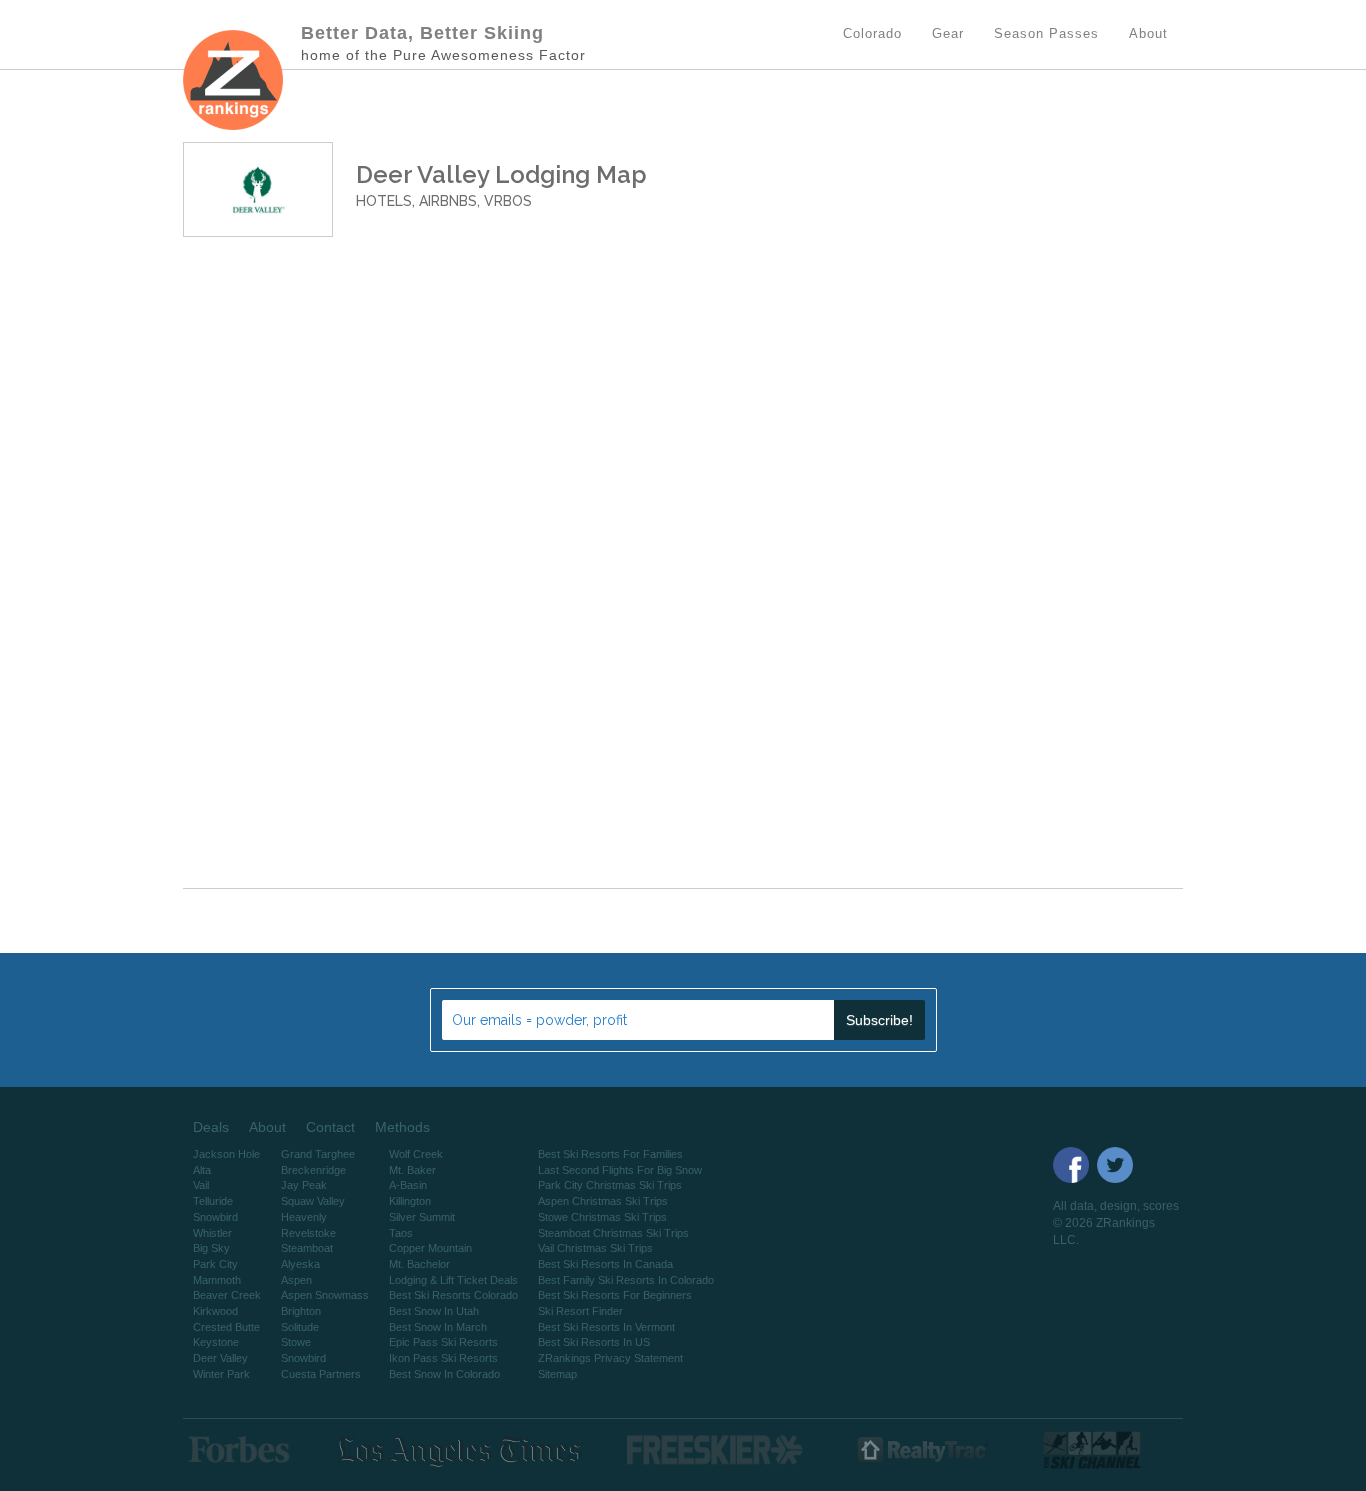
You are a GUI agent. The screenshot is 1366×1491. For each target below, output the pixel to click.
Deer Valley (220, 1358)
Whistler (212, 1233)
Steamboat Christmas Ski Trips (613, 1233)
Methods (402, 1127)
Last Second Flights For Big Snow (620, 1170)
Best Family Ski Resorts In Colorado (626, 1280)
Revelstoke (308, 1233)
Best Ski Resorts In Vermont (606, 1327)
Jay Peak (304, 1185)
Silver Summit (422, 1217)
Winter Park (221, 1374)
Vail (201, 1185)
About (267, 1127)
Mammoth (217, 1280)
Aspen (296, 1280)
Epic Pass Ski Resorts (443, 1342)
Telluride (213, 1201)
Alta (202, 1170)
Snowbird (215, 1217)
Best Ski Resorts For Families (610, 1154)
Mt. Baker (412, 1170)
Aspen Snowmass (325, 1295)
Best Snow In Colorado (444, 1374)
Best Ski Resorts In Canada (605, 1264)
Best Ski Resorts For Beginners (615, 1295)
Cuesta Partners (321, 1374)
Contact (330, 1127)
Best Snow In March (438, 1327)
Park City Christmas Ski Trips (610, 1185)
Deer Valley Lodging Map (501, 174)
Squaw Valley (313, 1201)
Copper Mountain (430, 1248)
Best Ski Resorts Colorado (453, 1295)
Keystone (216, 1342)
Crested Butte (226, 1327)
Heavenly (304, 1217)
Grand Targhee (318, 1154)
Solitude (300, 1327)
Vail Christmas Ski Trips (595, 1248)
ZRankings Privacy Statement (610, 1358)
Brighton (301, 1311)
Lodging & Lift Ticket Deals (453, 1280)
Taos (401, 1233)
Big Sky (211, 1248)
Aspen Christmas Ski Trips (603, 1201)
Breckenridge (313, 1170)
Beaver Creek (227, 1295)
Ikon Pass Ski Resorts (443, 1358)
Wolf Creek (416, 1154)
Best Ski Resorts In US (594, 1342)
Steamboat (307, 1248)
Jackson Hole (226, 1154)
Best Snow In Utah (434, 1311)
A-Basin (408, 1185)
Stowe (296, 1342)
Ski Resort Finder (580, 1311)
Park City (215, 1264)
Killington (410, 1201)
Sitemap (557, 1374)
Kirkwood (215, 1311)
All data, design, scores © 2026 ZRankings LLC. (1116, 1223)
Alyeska (300, 1264)
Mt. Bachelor (419, 1264)
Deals (211, 1127)
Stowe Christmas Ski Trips (602, 1217)
